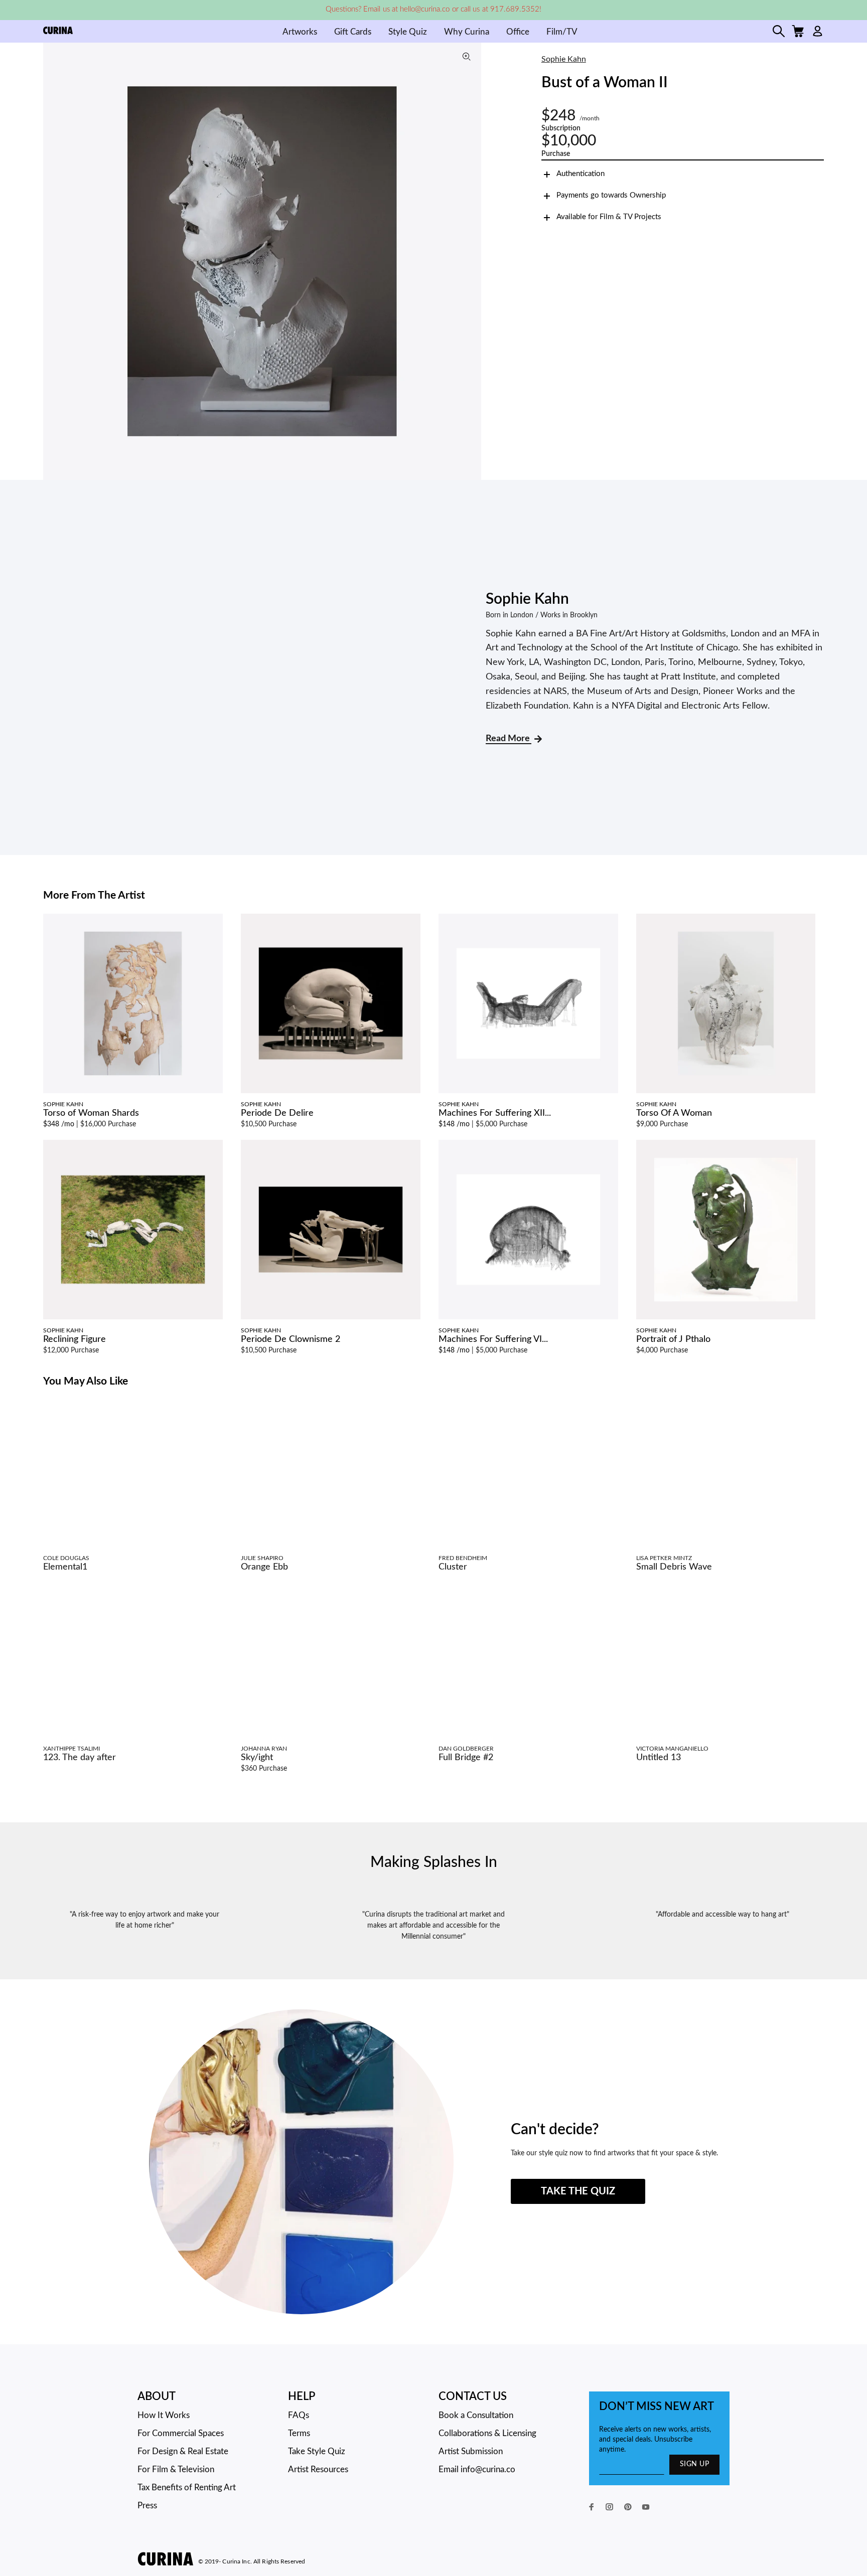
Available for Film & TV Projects (609, 217)
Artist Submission (471, 2451)
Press (147, 2506)
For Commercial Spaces (181, 2433)
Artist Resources (318, 2469)
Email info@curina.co (477, 2469)
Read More (509, 739)
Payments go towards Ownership (611, 195)
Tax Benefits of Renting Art (187, 2487)
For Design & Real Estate (183, 2451)
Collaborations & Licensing (487, 2433)
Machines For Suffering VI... (493, 1339)
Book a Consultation (476, 2415)
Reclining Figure (75, 1339)
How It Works (164, 2415)
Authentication (581, 174)
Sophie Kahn (564, 59)
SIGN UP (694, 2464)
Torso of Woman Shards (91, 1113)
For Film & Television (176, 2469)
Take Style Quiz (317, 2451)
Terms (299, 2433)
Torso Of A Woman (674, 1113)
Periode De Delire (277, 1113)
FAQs (299, 2415)
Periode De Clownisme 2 (291, 1339)
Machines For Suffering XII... (495, 1113)
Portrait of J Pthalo (673, 1339)
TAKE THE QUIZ (578, 2191)
